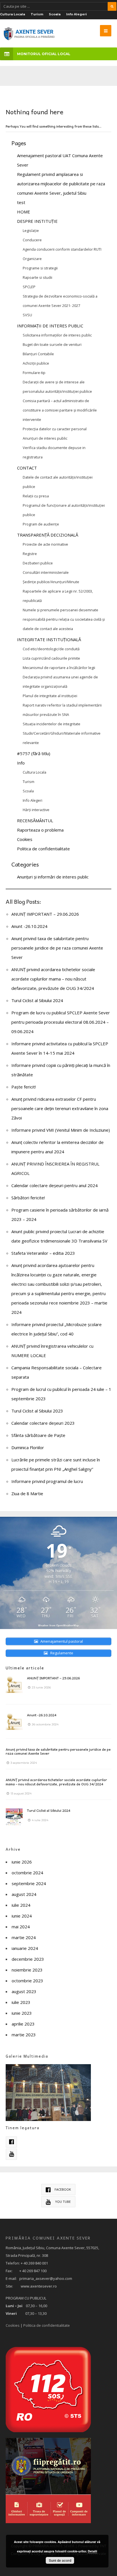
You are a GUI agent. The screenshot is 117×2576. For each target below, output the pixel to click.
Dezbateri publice (38, 563)
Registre (30, 554)
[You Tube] (11, 2154)
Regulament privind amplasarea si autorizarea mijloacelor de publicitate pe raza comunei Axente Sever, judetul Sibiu (61, 184)
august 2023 (24, 1991)
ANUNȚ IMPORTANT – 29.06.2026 (45, 914)
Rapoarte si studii (37, 277)
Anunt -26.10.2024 (29, 926)
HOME (24, 212)
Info (21, 763)
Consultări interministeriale (46, 572)
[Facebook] (11, 2142)
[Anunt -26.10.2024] (14, 1721)
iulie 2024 (21, 1905)
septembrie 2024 (29, 1883)
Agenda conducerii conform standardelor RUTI (62, 249)
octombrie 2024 (27, 1873)
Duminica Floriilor (28, 1447)
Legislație (31, 230)
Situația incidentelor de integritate (52, 724)
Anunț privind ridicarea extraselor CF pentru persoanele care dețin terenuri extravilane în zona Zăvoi (60, 1108)
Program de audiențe (41, 524)
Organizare (32, 259)
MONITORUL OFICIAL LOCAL (44, 54)
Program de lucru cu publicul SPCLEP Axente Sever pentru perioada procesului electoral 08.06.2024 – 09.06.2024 (61, 1022)
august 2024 (24, 1894)
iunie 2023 (22, 2013)
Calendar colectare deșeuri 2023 (43, 1423)
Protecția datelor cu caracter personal (55, 429)
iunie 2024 (22, 1916)
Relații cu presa (36, 496)
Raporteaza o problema (40, 830)
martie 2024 (24, 1937)
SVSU (27, 315)
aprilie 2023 (23, 2024)
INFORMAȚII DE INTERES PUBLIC (50, 326)
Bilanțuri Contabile (38, 354)
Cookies (25, 839)
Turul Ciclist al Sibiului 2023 (37, 1411)
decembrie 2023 (28, 1959)
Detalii (92, 2551)
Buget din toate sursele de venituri (52, 344)
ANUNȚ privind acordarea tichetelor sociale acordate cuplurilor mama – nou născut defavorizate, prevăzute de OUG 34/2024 (53, 979)
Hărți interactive (36, 810)
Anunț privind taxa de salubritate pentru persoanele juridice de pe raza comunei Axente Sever (57, 948)
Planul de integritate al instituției (50, 696)
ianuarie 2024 (25, 1948)
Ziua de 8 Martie (27, 1493)
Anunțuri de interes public (45, 438)
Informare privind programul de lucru (47, 1481)
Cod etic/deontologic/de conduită (51, 649)
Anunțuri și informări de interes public (53, 877)
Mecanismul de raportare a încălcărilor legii (59, 668)
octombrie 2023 (27, 1981)
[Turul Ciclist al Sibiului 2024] (14, 1817)
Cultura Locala (12, 14)
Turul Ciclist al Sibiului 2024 (37, 1000)
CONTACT (27, 468)
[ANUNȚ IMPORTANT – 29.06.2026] (14, 1684)
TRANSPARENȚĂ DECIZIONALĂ (48, 535)
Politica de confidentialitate (43, 849)
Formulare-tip (34, 373)
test (21, 202)
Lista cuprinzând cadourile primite (51, 658)
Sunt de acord (60, 2560)
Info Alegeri (77, 14)
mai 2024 (21, 1927)
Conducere (32, 240)
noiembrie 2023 (27, 1970)
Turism (37, 14)
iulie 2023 (21, 2002)
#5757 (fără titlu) (34, 753)
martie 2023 (24, 2035)
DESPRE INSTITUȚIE (37, 221)
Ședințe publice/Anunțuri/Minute (51, 582)
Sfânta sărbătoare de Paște (38, 1435)
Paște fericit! (24, 1087)
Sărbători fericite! (28, 1198)
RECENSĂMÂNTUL (35, 820)
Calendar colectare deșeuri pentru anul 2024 (55, 1185)
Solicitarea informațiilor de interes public (57, 335)
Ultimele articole (25, 1668)
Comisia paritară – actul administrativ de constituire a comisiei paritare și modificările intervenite (60, 410)
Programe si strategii (40, 268)
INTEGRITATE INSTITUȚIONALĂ (49, 639)
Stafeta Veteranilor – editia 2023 (43, 1253)
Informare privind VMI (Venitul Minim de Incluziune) (61, 1130)
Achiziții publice (36, 363)
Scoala (55, 14)
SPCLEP (29, 287)
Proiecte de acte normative (45, 544)
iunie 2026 (22, 1862)
